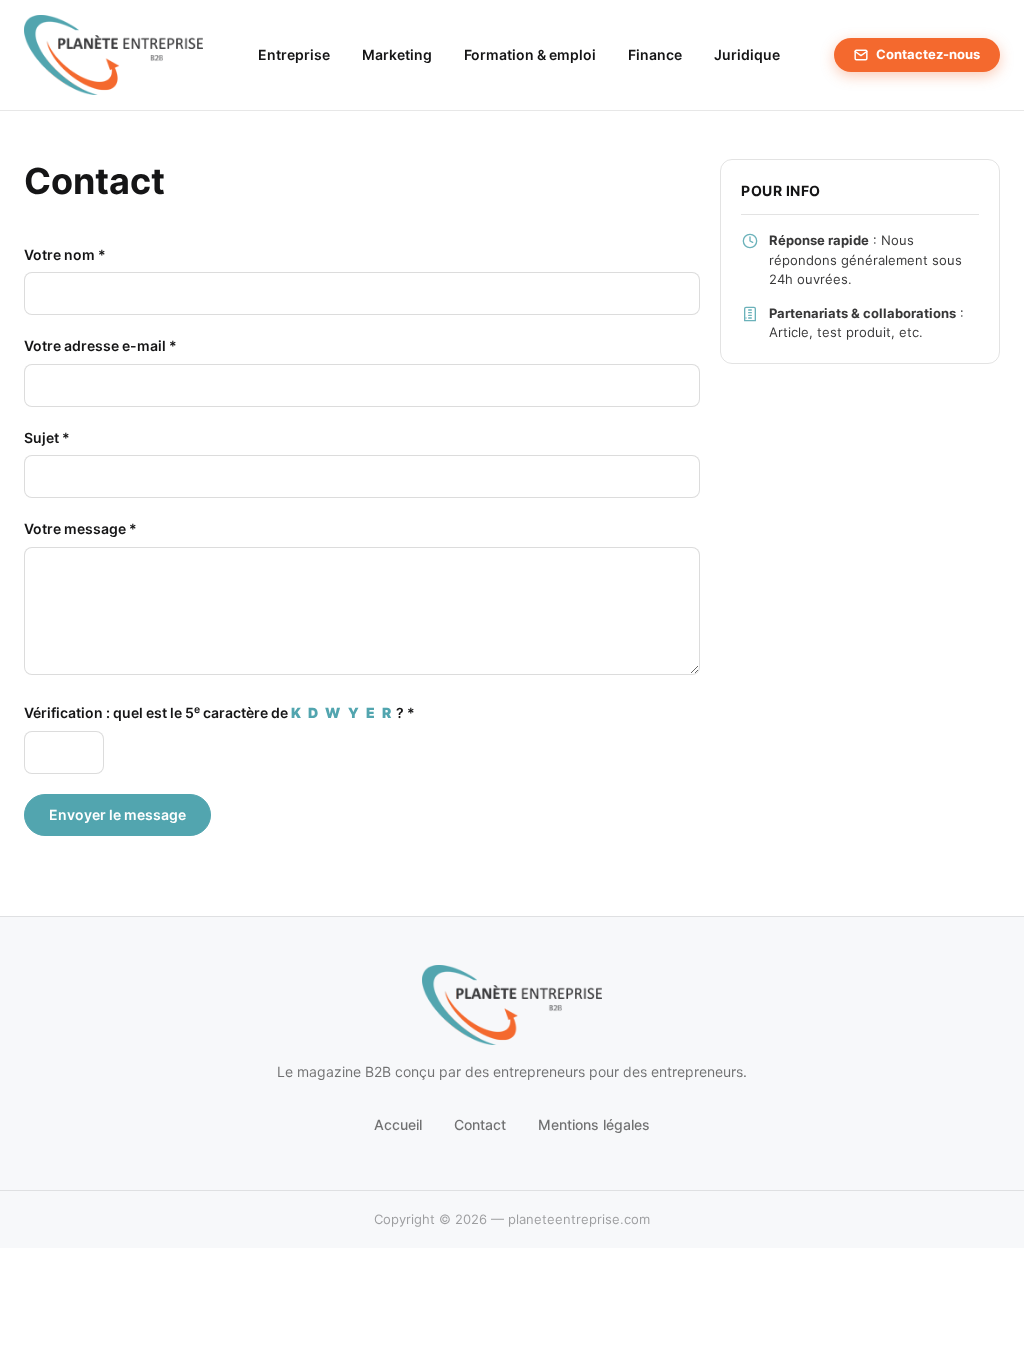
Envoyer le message (117, 814)
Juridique (747, 54)
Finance (655, 54)
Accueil (398, 1124)
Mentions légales (594, 1124)
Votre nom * (65, 254)
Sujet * (47, 437)
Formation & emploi (530, 54)
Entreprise (294, 54)
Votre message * (80, 528)
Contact (480, 1124)
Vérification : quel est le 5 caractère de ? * (219, 712)
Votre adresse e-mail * (100, 345)
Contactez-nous (928, 54)
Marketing (397, 54)
